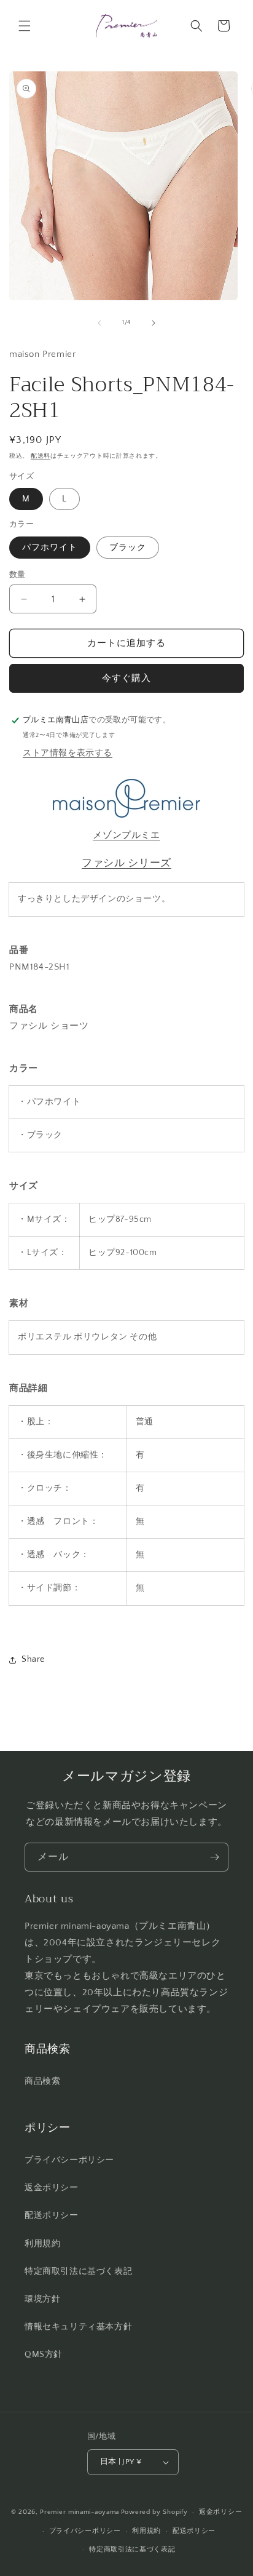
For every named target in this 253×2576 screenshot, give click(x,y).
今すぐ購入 (126, 678)
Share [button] (33, 1659)
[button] (25, 26)
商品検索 (42, 2081)
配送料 (41, 456)
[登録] (214, 1857)
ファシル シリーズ (126, 863)
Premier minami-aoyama (80, 2512)
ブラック (128, 548)
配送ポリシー (52, 2215)
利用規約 (42, 2244)
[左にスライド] (99, 323)
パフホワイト (50, 548)
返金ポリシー (52, 2188)
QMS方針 (44, 2355)
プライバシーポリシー (69, 2160)
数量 (18, 575)
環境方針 (42, 2299)
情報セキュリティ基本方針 (78, 2327)
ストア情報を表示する (68, 753)
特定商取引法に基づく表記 (78, 2271)
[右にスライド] (154, 323)
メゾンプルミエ (126, 835)
